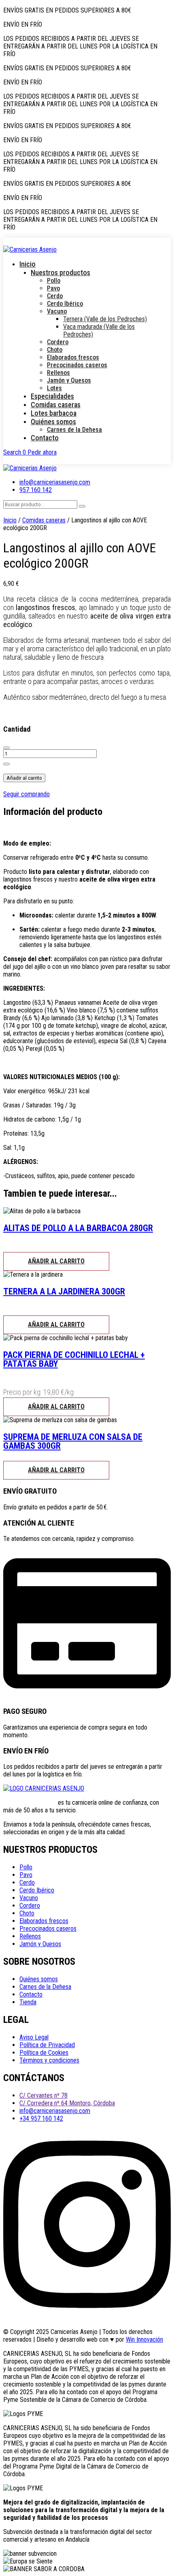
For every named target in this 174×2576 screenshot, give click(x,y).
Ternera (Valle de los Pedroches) (105, 319)
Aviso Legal (34, 2037)
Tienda (28, 2002)
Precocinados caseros (77, 365)
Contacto (45, 438)
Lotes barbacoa (54, 413)
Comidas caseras (56, 405)
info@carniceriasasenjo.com (55, 482)
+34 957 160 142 (41, 2118)
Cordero (58, 342)
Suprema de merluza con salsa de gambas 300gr (73, 1441)
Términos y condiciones (49, 2060)
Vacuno (57, 311)
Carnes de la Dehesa (74, 430)
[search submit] (82, 506)
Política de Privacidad (47, 2045)
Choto (55, 350)
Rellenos (58, 373)
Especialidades (52, 396)
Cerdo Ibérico (65, 304)
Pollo (54, 281)
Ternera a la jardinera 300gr (64, 1291)
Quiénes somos (53, 422)
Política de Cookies (44, 2053)
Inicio (28, 264)
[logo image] (30, 468)
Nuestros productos (60, 273)
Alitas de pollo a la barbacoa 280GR (78, 1228)
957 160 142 (36, 490)
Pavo (53, 288)
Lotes (54, 388)
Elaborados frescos (73, 357)
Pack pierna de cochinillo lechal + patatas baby (74, 1359)
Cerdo (55, 296)
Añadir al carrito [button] (56, 1261)
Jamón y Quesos (69, 380)
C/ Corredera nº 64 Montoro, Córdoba (67, 2103)
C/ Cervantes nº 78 (43, 2095)
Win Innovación (144, 2339)
